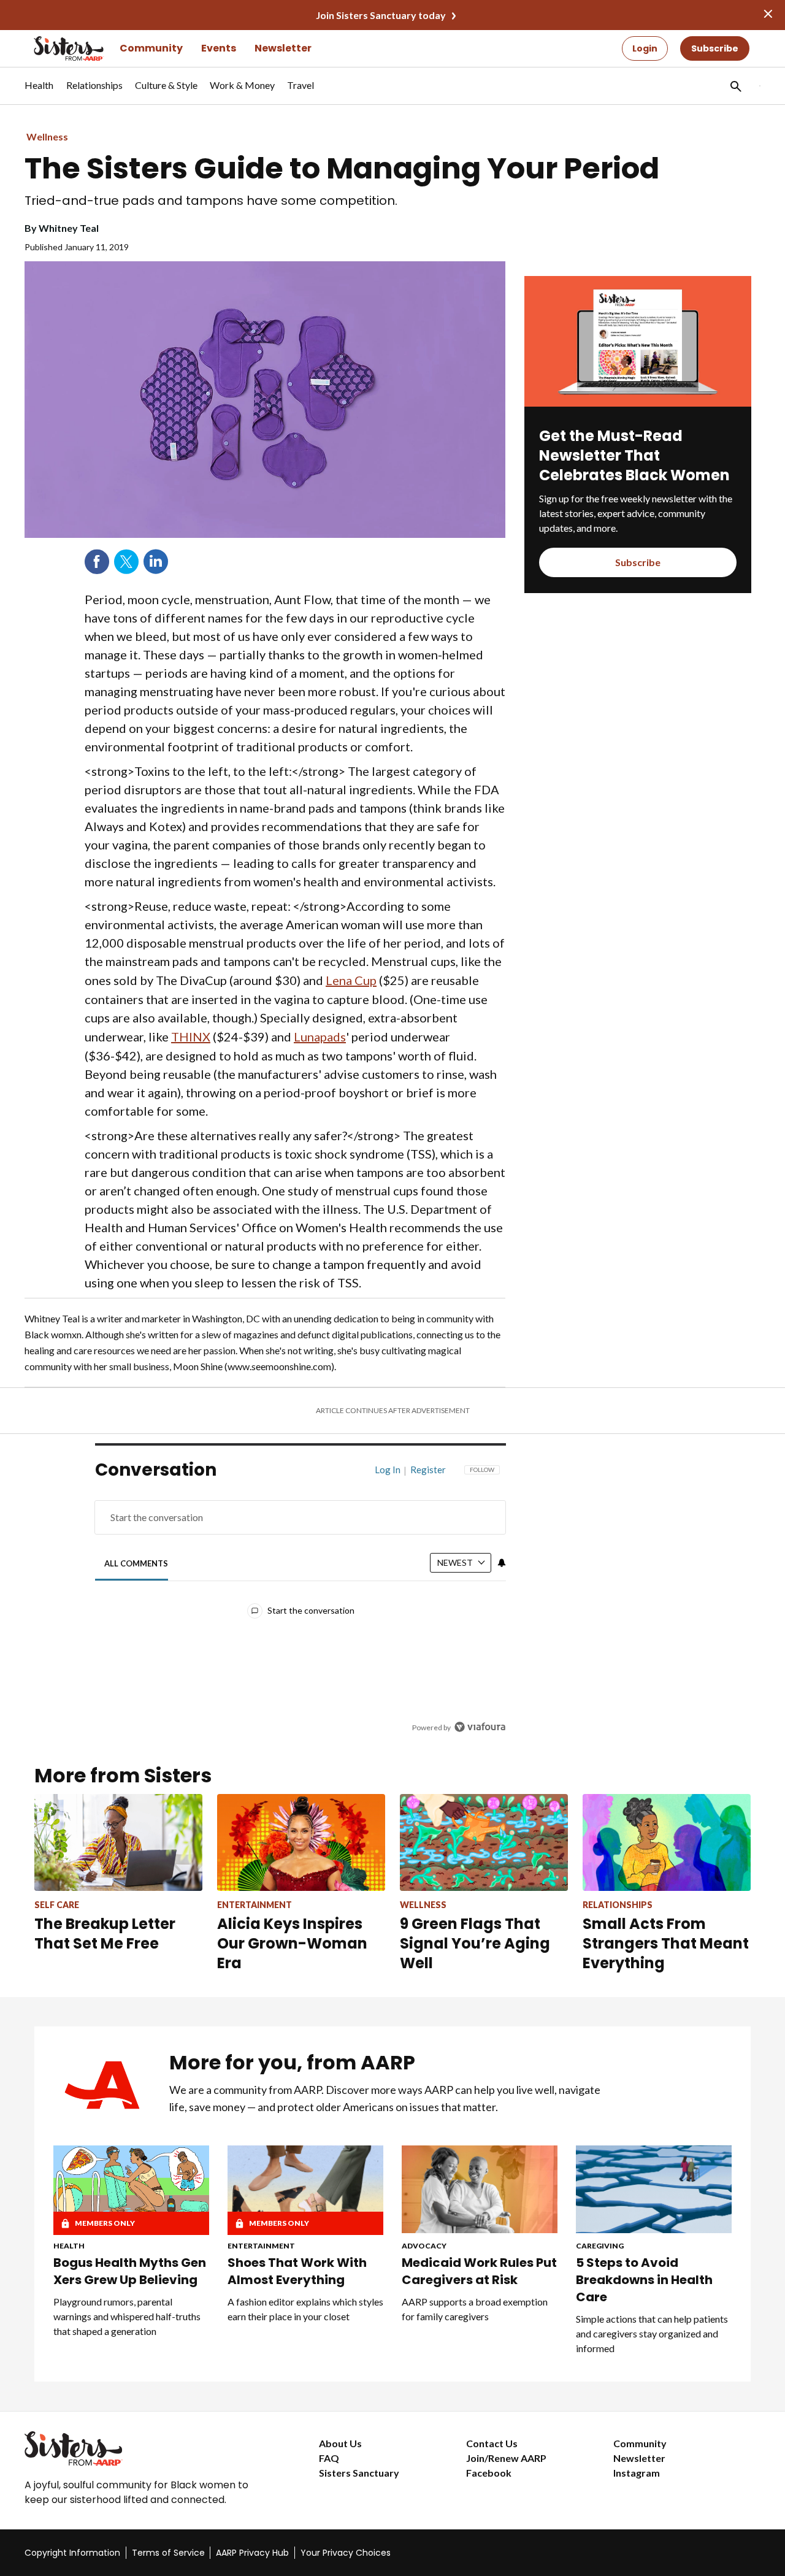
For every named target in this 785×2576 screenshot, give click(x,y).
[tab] (136, 1563)
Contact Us (492, 2443)
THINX (191, 1037)
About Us (340, 2443)
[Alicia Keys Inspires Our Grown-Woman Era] (301, 1842)
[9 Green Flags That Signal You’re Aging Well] (484, 1842)
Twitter (126, 562)
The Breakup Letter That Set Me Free (105, 1934)
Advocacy (424, 2246)
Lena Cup (351, 980)
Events (219, 48)
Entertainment (261, 2246)
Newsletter (283, 48)
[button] (735, 86)
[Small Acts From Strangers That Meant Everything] (667, 1842)
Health (69, 2246)
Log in (388, 1470)
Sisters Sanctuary (359, 2473)
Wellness (47, 136)
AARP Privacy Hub (252, 2553)
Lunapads (320, 1037)
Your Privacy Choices (346, 2553)
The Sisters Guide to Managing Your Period (342, 169)
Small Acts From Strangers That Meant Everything (666, 1943)
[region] (301, 1602)
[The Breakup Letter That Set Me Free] (118, 1842)
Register (428, 1470)
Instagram (637, 2473)
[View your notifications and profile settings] (502, 1563)
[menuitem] (39, 91)
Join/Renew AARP (506, 2458)
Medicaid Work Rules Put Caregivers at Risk (479, 2271)
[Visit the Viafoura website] (480, 1727)
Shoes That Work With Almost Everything (297, 2271)
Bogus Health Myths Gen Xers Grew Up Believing (130, 2271)
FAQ (329, 2458)
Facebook (97, 562)
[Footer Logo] (147, 2448)
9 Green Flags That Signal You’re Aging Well (475, 1943)
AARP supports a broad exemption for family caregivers (475, 2309)
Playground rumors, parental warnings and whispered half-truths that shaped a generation (127, 2316)
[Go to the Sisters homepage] (55, 48)
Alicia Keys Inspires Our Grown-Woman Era (292, 1943)
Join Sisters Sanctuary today (381, 15)
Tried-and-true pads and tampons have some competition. (211, 201)
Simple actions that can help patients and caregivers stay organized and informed (652, 2333)
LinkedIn (156, 562)
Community (151, 48)
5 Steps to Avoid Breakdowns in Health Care (644, 2280)
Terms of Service (168, 2553)
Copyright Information (72, 2553)
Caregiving (600, 2246)
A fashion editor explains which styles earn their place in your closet (305, 2309)
